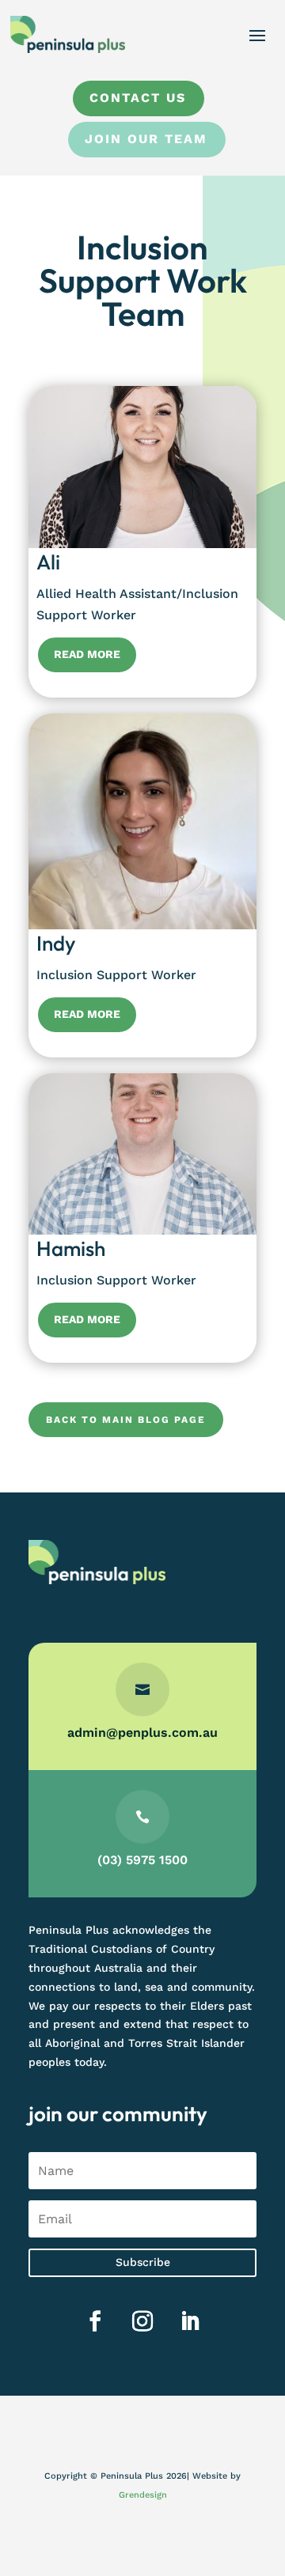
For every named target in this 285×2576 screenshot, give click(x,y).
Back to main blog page (126, 1420)
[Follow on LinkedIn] (190, 2321)
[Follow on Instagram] (142, 2321)
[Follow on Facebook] (95, 2321)
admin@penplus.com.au (142, 1732)
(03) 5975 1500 (142, 1860)
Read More (87, 654)
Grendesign (143, 2495)
